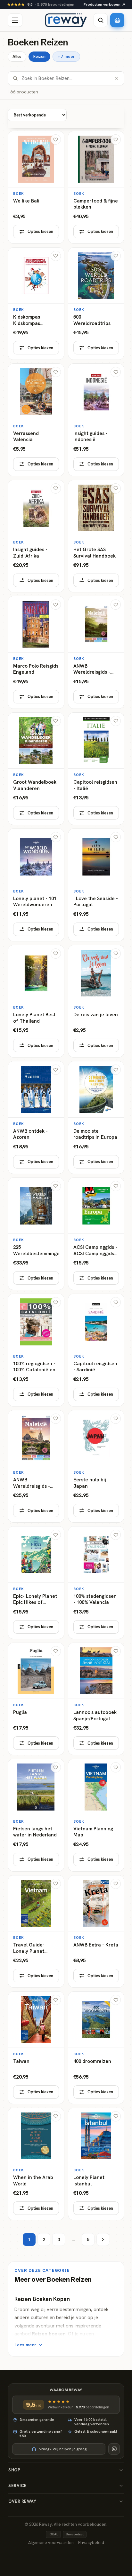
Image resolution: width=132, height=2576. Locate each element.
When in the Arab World (33, 2181)
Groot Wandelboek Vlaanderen (35, 785)
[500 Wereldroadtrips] (96, 304)
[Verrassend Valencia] (36, 420)
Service (18, 2486)
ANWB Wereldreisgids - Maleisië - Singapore (32, 1483)
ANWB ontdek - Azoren (30, 1134)
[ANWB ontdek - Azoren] (36, 1118)
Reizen (39, 56)
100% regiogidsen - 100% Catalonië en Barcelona (34, 1367)
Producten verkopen (104, 4)
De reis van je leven (96, 1015)
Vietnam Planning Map (93, 1832)
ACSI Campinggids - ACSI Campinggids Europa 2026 (95, 1251)
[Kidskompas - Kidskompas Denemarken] (36, 304)
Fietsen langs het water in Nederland (35, 1832)
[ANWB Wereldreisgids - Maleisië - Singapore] (36, 1466)
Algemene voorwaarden (51, 2543)
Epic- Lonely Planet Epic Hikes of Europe (35, 1600)
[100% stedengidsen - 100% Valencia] (96, 1583)
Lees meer (25, 2345)
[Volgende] (103, 2239)
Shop (14, 2470)
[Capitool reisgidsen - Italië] (96, 769)
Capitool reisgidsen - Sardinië (95, 1367)
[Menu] (15, 20)
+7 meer (66, 56)
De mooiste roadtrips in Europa (95, 1134)
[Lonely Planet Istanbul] (96, 2164)
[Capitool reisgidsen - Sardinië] (96, 1350)
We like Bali (26, 201)
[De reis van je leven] (96, 1001)
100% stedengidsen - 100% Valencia (95, 1600)
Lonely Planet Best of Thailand (34, 1018)
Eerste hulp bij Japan (90, 1483)
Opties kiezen (40, 231)
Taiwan (21, 2061)
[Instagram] (114, 2449)
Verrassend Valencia (26, 437)
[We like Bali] (36, 187)
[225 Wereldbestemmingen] (36, 1234)
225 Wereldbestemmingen (36, 1251)
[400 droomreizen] (96, 2048)
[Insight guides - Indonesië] (96, 420)
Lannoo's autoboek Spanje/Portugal (95, 1716)
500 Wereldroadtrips (92, 320)
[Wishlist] (56, 139)
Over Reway (22, 2501)
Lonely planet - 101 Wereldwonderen (35, 902)
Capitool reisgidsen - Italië (95, 785)
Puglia (20, 1712)
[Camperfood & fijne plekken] (96, 187)
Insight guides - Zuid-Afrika (30, 553)
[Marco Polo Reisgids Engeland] (36, 652)
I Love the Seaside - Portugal (96, 902)
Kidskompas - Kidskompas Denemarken (28, 320)
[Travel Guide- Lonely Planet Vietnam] (36, 1932)
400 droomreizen (92, 2061)
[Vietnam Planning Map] (96, 1815)
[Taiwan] (36, 2048)
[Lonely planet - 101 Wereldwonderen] (36, 885)
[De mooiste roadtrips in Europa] (96, 1118)
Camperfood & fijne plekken (96, 204)
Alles (17, 56)
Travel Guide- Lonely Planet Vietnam (29, 1948)
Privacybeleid (91, 2543)
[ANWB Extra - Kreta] (96, 1932)
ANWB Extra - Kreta (96, 1945)
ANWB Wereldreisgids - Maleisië (92, 669)
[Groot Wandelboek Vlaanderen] (36, 769)
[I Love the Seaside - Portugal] (96, 885)
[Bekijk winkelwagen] (117, 20)
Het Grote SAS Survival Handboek (95, 553)
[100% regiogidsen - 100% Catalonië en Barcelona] (36, 1350)
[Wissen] (116, 78)
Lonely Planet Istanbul (89, 2181)
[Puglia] (36, 1699)
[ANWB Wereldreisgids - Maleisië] (96, 652)
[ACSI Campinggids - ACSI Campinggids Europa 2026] (96, 1234)
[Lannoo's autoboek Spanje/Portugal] (96, 1699)
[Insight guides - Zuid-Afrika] (36, 536)
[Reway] (66, 20)
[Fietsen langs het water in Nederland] (36, 1815)
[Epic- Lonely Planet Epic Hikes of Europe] (36, 1583)
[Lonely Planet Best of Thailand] (36, 1001)
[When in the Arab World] (36, 2164)
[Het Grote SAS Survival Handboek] (96, 536)
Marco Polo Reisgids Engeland (36, 669)
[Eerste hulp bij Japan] (96, 1466)
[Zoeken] (101, 20)
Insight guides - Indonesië (91, 437)
